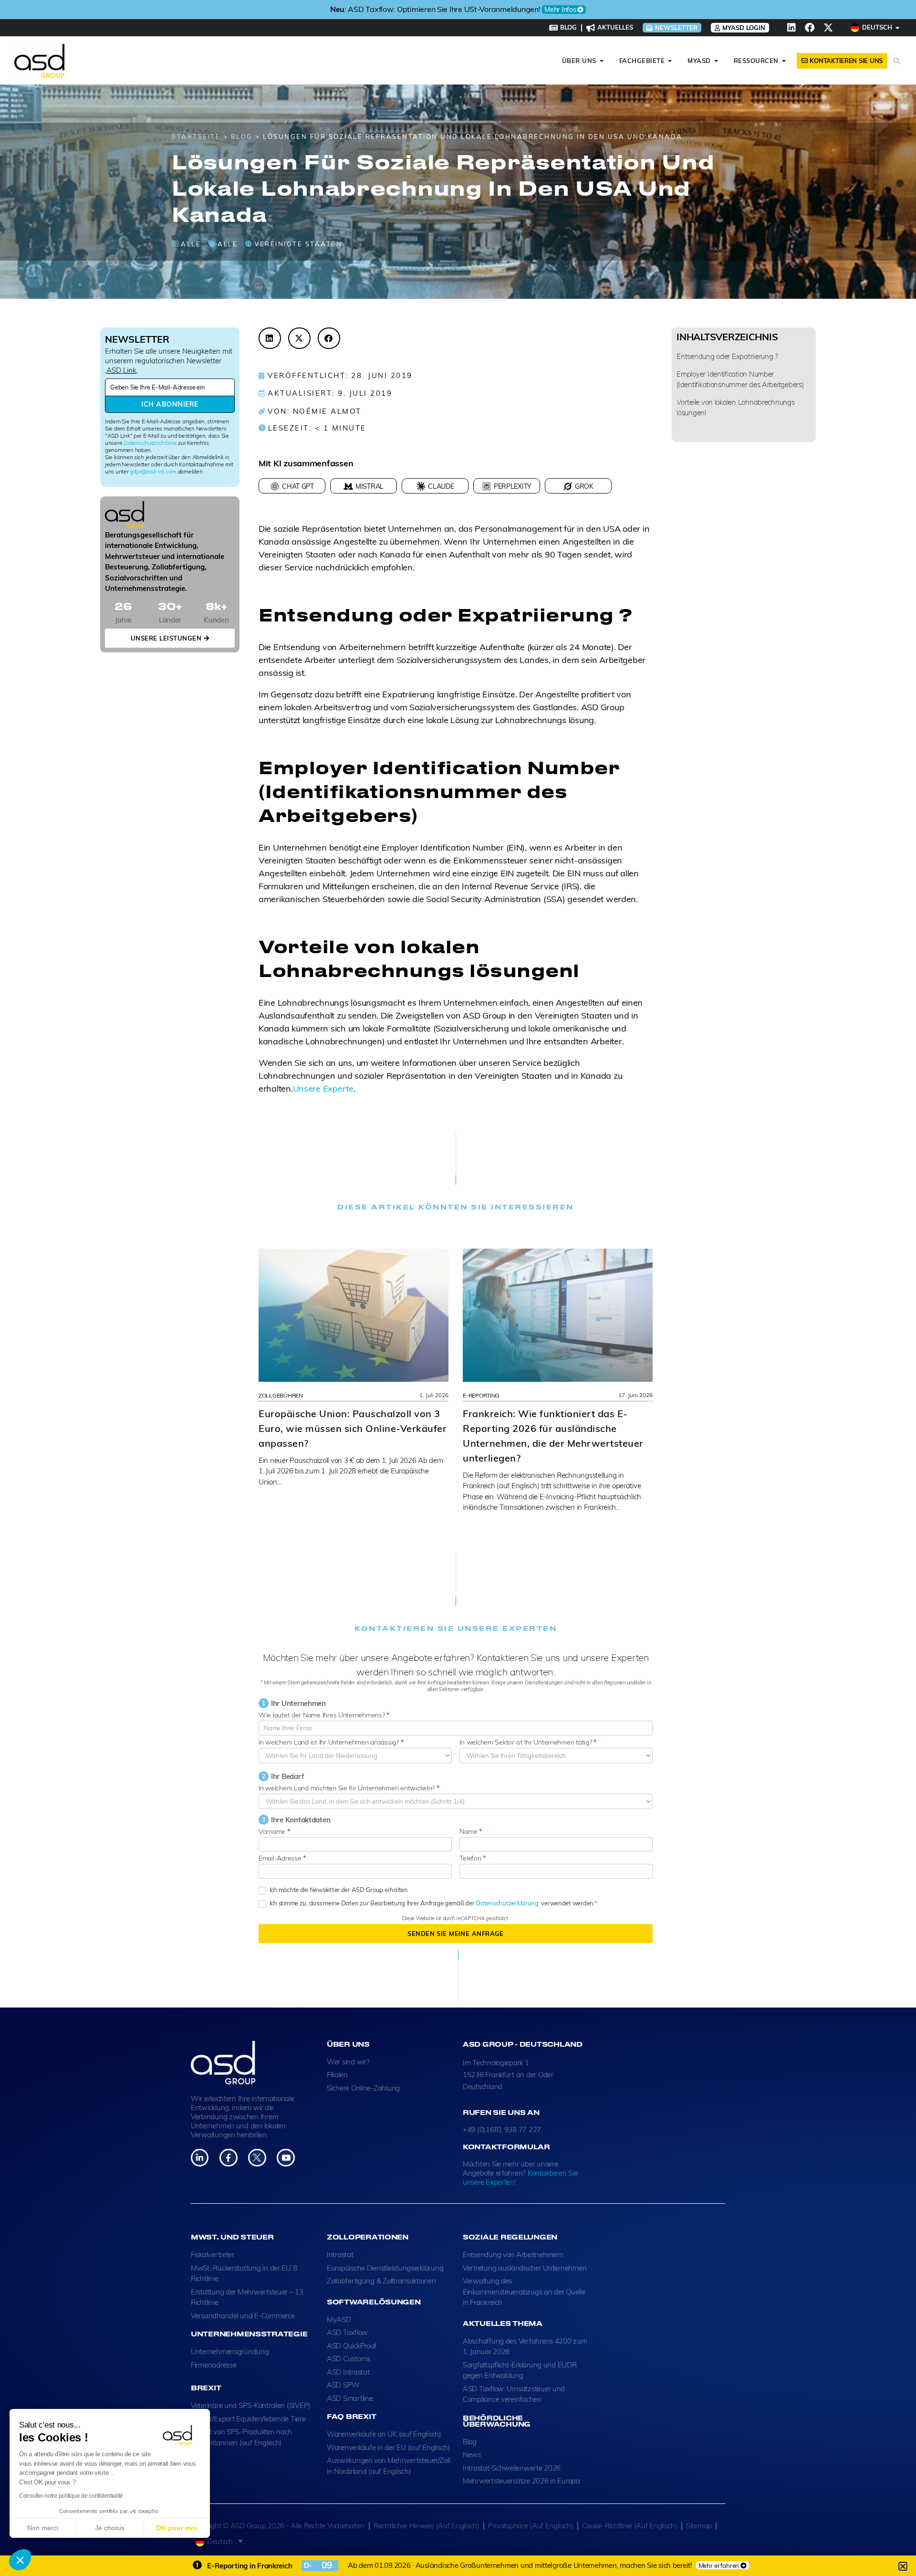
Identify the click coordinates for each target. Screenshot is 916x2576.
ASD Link (121, 370)
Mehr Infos (572, 10)
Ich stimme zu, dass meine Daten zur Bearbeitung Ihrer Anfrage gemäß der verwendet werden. (431, 1903)
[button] (20, 2560)
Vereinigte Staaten (298, 244)
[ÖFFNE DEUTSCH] (898, 28)
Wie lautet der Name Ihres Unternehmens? (324, 1715)
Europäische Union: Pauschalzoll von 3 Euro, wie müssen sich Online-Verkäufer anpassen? (353, 1428)
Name (470, 1831)
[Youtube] (286, 2158)
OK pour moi (177, 2528)
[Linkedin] (791, 28)
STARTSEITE (196, 137)
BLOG (242, 137)
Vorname (274, 1831)
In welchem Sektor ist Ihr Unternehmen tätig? (528, 1742)
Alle (191, 244)
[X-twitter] (828, 28)
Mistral (370, 486)
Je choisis (110, 2528)
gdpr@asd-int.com (153, 471)
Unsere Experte (323, 1088)
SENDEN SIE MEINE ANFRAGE (455, 1934)
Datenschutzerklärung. (508, 1903)
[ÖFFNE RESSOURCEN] (784, 61)
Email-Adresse (282, 1858)
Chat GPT (298, 486)
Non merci (43, 2528)
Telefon (473, 1858)
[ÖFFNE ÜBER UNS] (602, 61)
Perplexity (513, 486)
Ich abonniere (170, 404)
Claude (441, 486)
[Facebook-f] (228, 2158)
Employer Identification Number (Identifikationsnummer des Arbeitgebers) (740, 379)
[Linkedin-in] (200, 2158)
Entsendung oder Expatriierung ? (727, 356)
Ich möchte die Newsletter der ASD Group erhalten (338, 1890)
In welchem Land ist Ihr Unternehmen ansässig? (331, 1742)
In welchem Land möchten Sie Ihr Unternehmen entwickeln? (349, 1788)
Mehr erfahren (719, 2565)
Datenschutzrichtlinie (150, 443)
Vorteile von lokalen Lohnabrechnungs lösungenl (735, 407)
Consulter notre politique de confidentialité (71, 2496)
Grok (584, 486)
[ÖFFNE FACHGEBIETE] (670, 61)
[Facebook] (810, 28)
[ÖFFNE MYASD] (716, 61)
